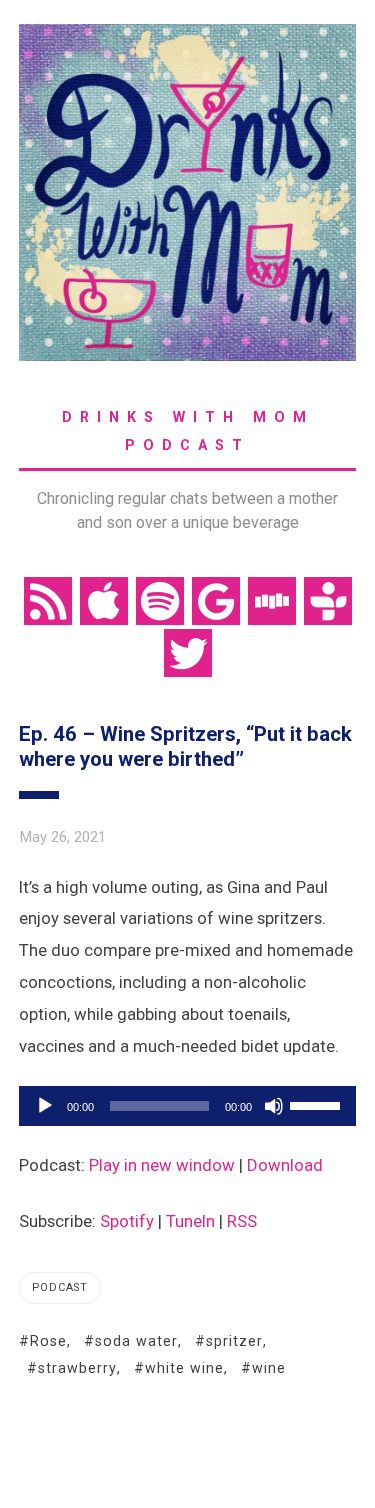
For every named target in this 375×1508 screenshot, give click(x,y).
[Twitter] (188, 651)
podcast (60, 1287)
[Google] (216, 599)
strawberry (77, 1368)
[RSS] (48, 599)
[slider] (318, 1104)
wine (269, 1368)
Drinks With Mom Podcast (188, 431)
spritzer (234, 1341)
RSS (242, 1221)
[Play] (45, 1106)
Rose (48, 1341)
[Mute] (274, 1106)
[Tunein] (328, 599)
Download (285, 1165)
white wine (184, 1368)
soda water (136, 1341)
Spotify (127, 1221)
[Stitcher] (272, 599)
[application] (188, 1106)
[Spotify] (160, 599)
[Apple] (104, 599)
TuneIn (190, 1221)
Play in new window (162, 1165)
